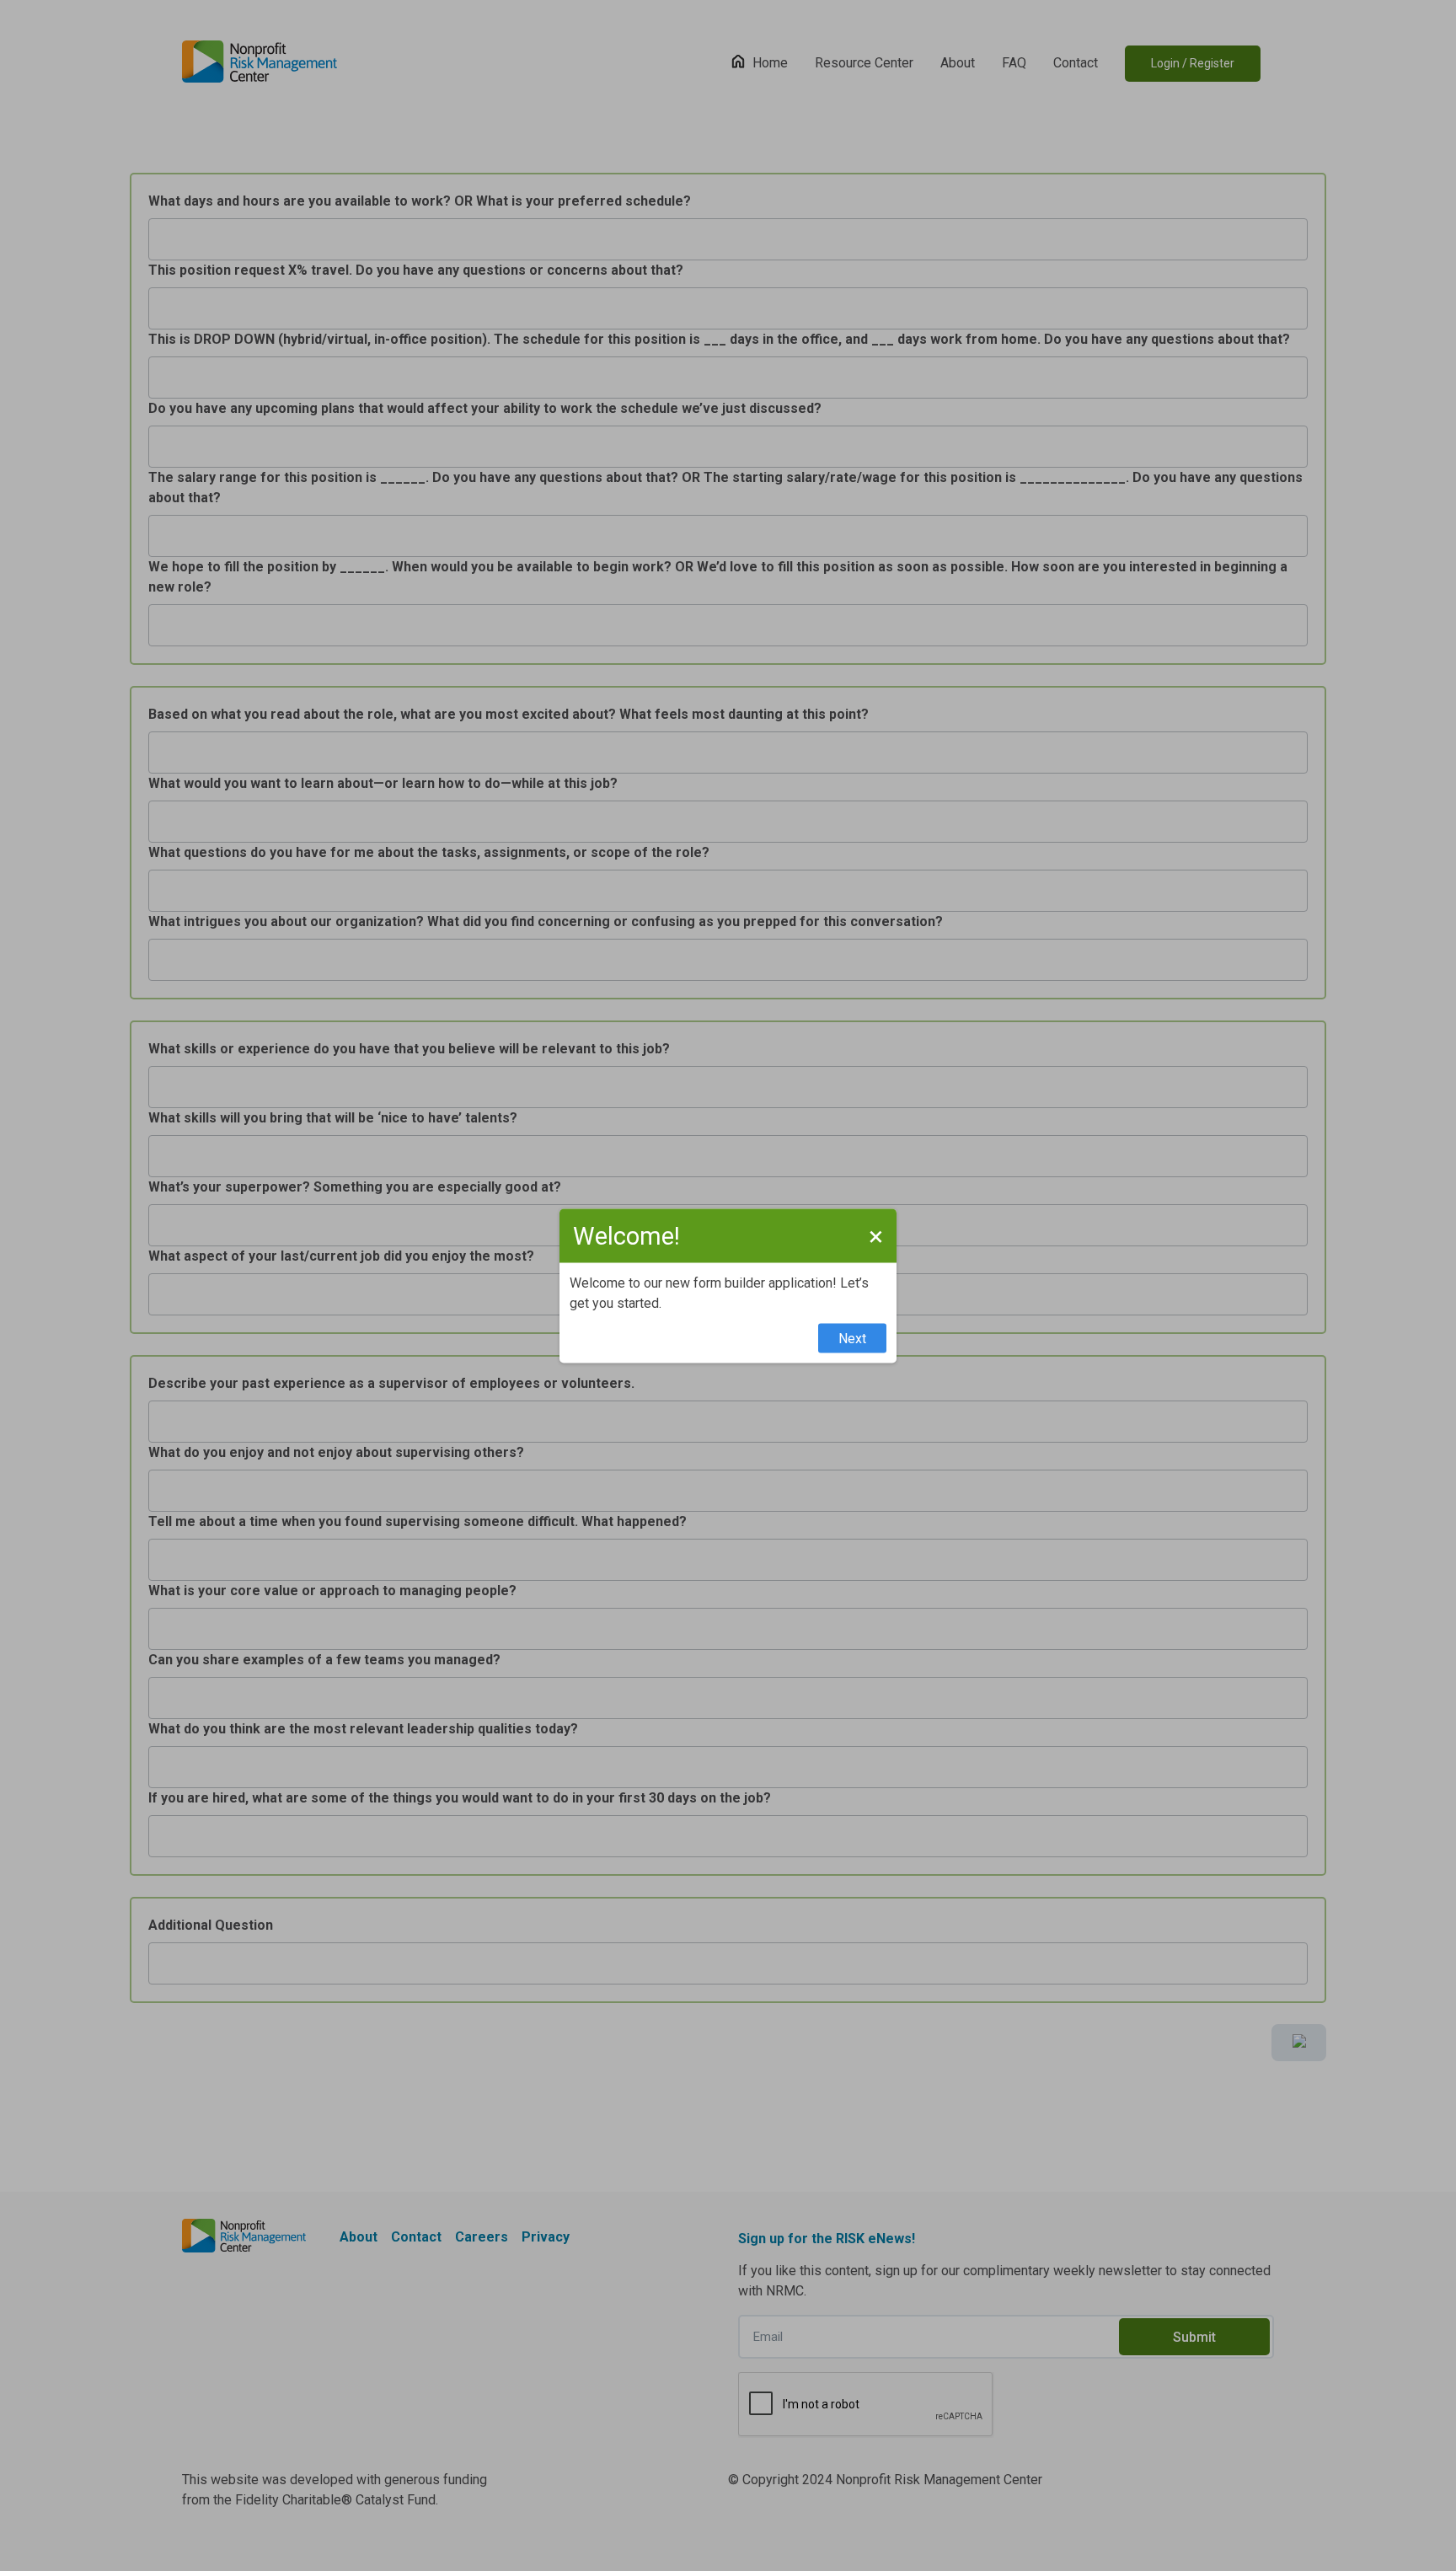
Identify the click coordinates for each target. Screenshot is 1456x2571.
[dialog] (728, 1285)
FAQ (1014, 63)
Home (770, 63)
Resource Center (864, 63)
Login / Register (1193, 63)
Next (852, 1338)
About (958, 63)
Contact (1076, 63)
